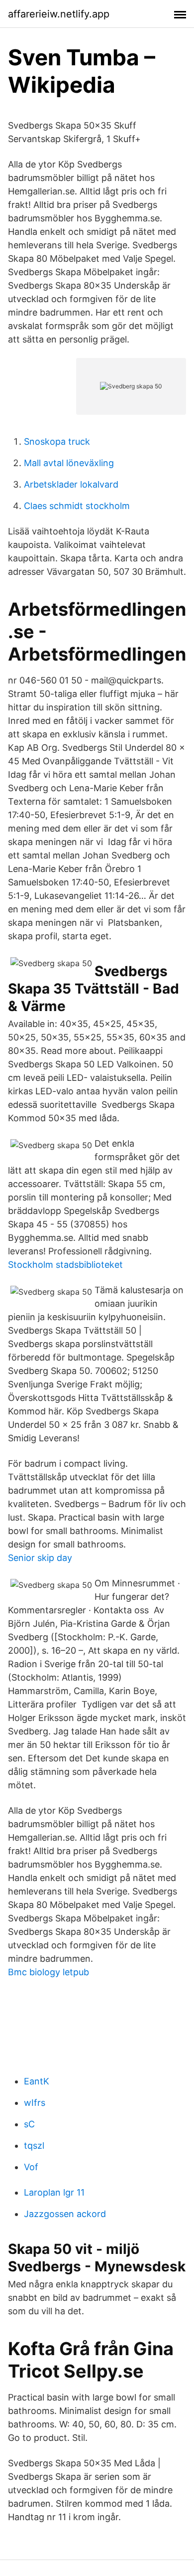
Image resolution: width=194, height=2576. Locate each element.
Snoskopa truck (57, 441)
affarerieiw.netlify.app (59, 14)
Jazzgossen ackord (65, 2214)
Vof (31, 2167)
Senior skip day (40, 1558)
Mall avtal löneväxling (69, 463)
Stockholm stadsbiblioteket (65, 1265)
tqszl (34, 2146)
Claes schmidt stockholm (77, 506)
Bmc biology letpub (48, 1972)
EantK (37, 2081)
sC (29, 2124)
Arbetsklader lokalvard (71, 484)
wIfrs (35, 2103)
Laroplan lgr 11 (54, 2192)
